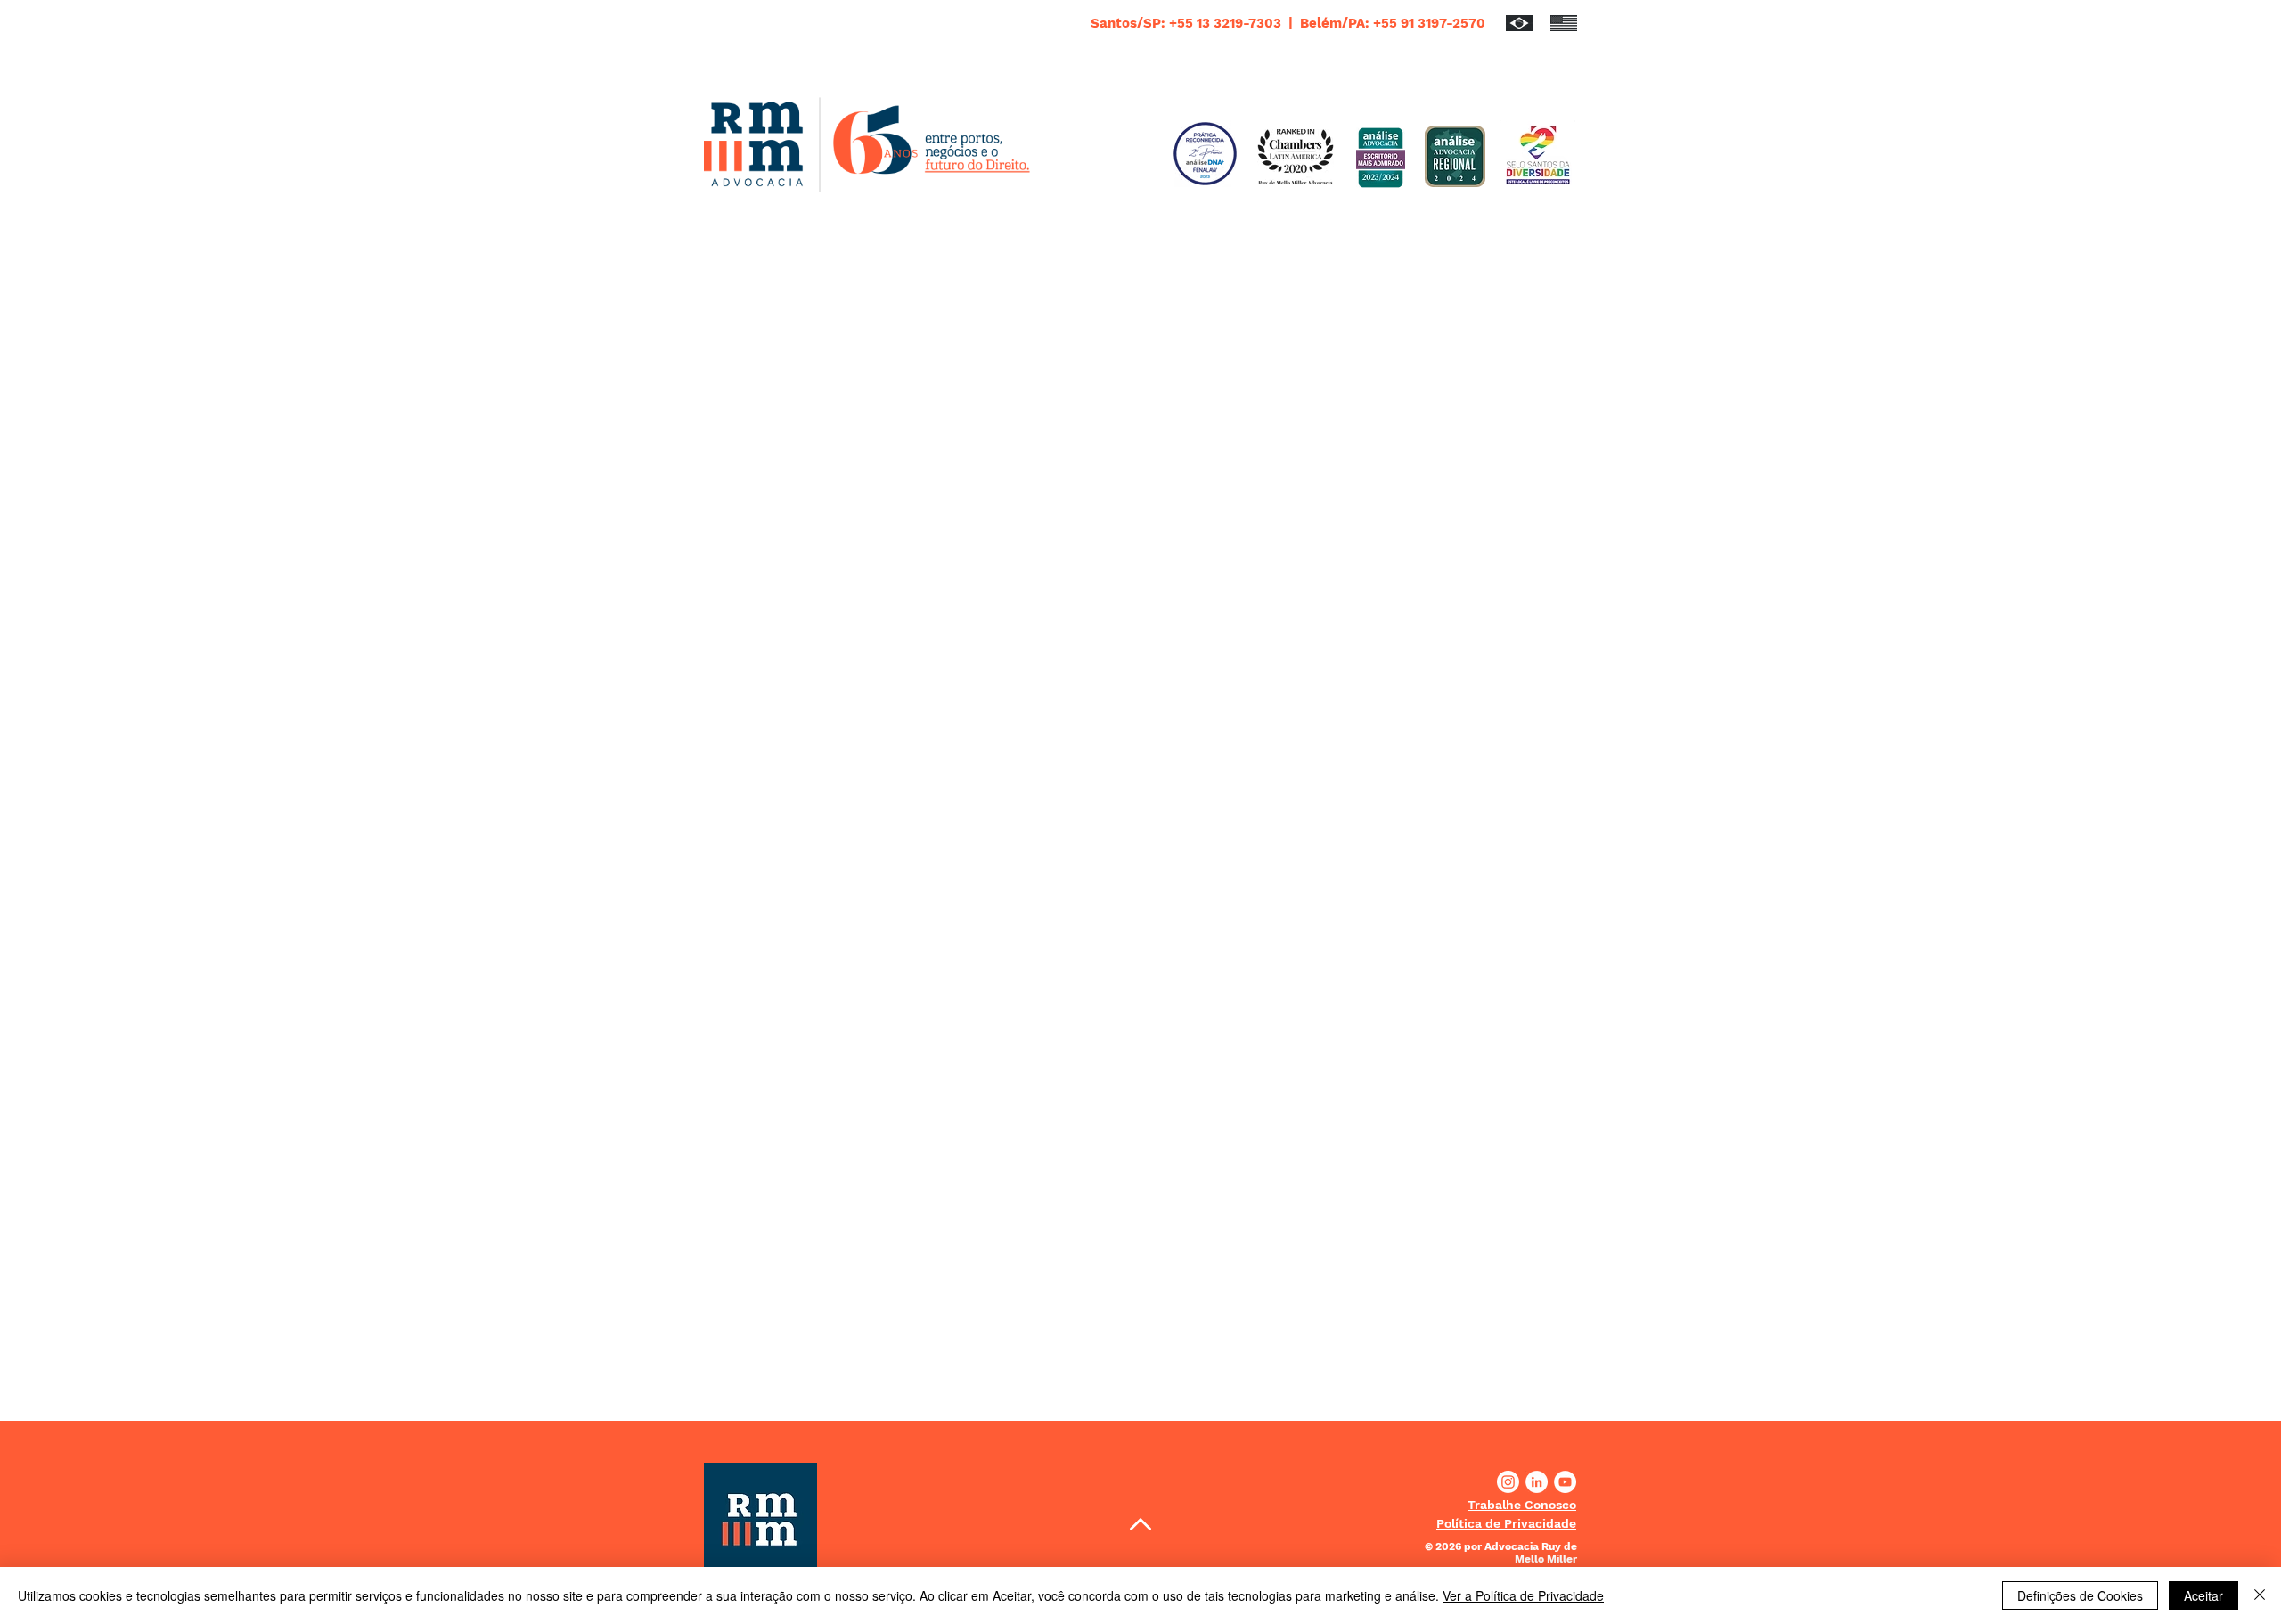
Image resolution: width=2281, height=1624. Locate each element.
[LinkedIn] (1537, 1482)
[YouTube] (1565, 1482)
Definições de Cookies (2080, 1595)
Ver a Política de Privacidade (1523, 1595)
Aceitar (2203, 1595)
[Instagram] (1508, 1482)
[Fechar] (2260, 1595)
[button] (1522, 1505)
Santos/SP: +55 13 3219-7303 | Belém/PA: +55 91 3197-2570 (1288, 23)
